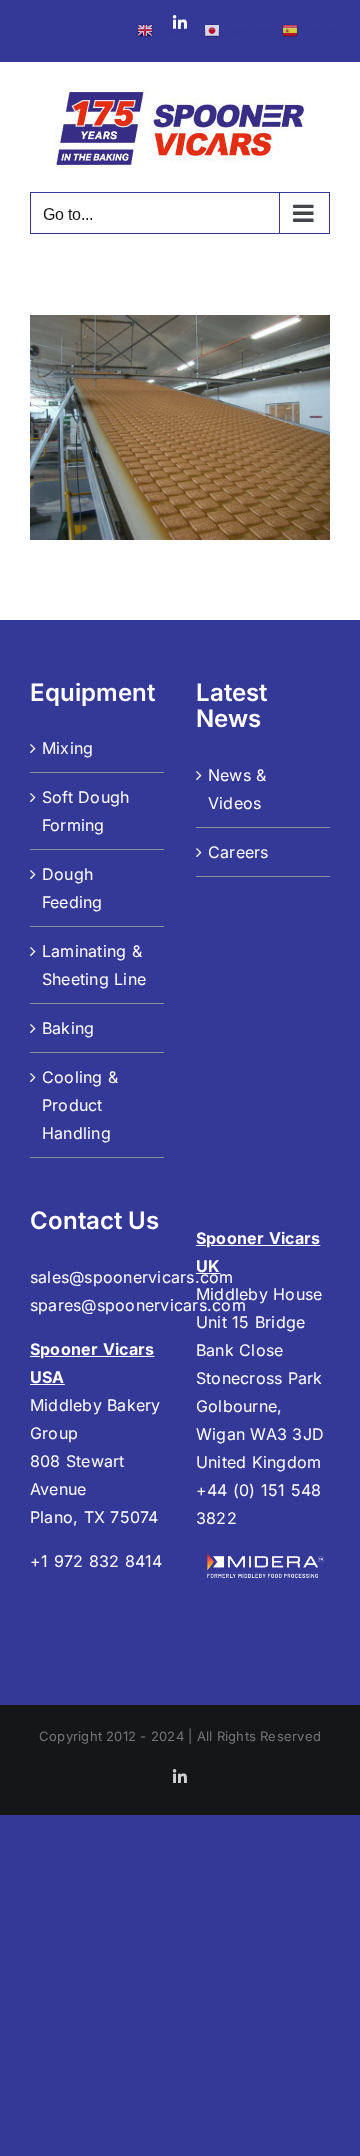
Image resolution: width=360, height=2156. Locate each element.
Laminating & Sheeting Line (94, 965)
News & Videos (237, 789)
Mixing (67, 748)
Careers (238, 852)
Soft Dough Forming (85, 811)
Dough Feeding (72, 888)
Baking (68, 1028)
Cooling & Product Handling (80, 1105)
